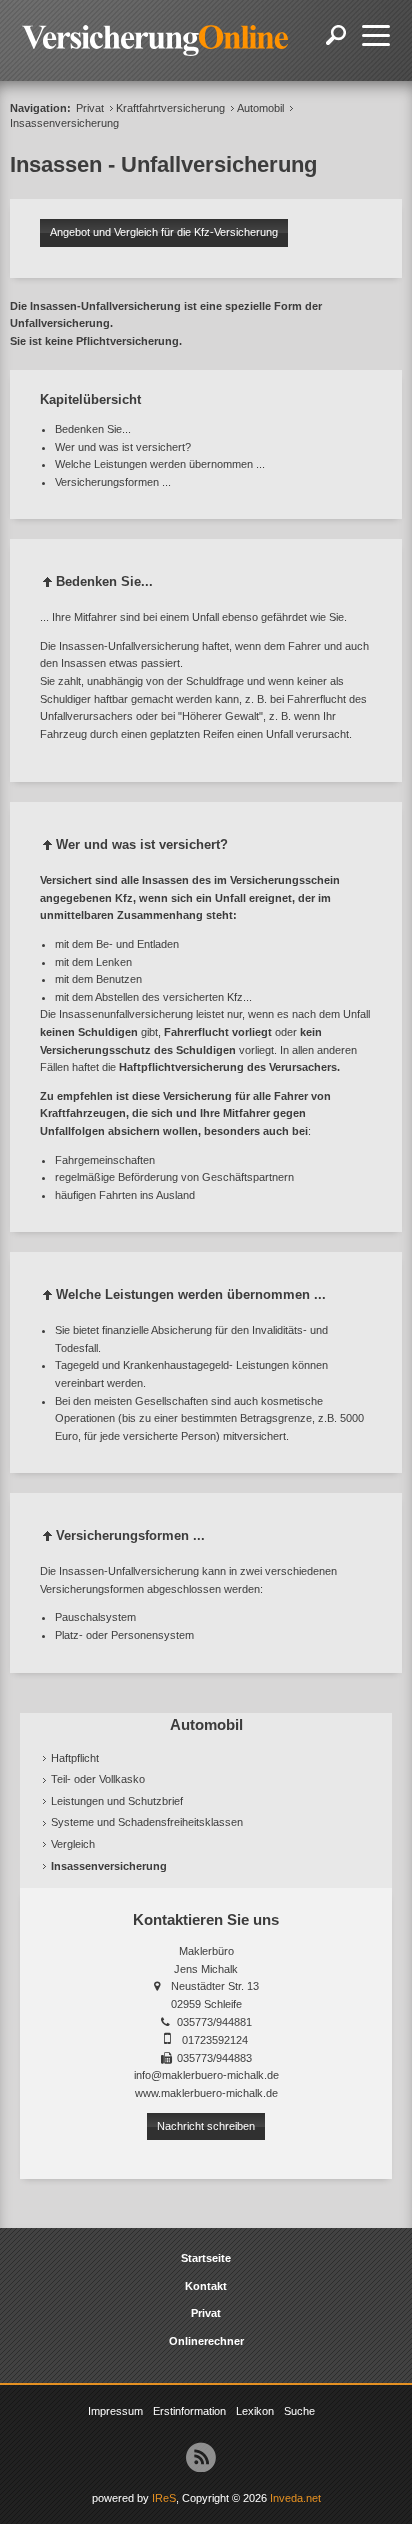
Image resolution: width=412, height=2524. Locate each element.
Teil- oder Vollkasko (98, 1779)
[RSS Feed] (201, 2457)
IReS (164, 2498)
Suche (299, 2411)
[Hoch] (48, 585)
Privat (90, 108)
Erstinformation (189, 2411)
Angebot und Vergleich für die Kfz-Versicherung (164, 232)
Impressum (115, 2411)
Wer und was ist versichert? (123, 447)
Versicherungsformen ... (113, 482)
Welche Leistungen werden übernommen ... (160, 464)
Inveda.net (295, 2498)
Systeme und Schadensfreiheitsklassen (147, 1822)
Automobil (260, 108)
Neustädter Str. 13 (215, 1986)
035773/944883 (214, 2058)
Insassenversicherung (109, 1866)
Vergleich (73, 1844)
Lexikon (255, 2411)
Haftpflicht (75, 1758)
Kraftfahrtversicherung (170, 108)
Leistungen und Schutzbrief (117, 1801)
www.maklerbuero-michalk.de (206, 2093)
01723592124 (215, 2040)
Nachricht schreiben (206, 2126)
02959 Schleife (206, 2004)
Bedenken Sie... (93, 429)
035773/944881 (214, 2022)
